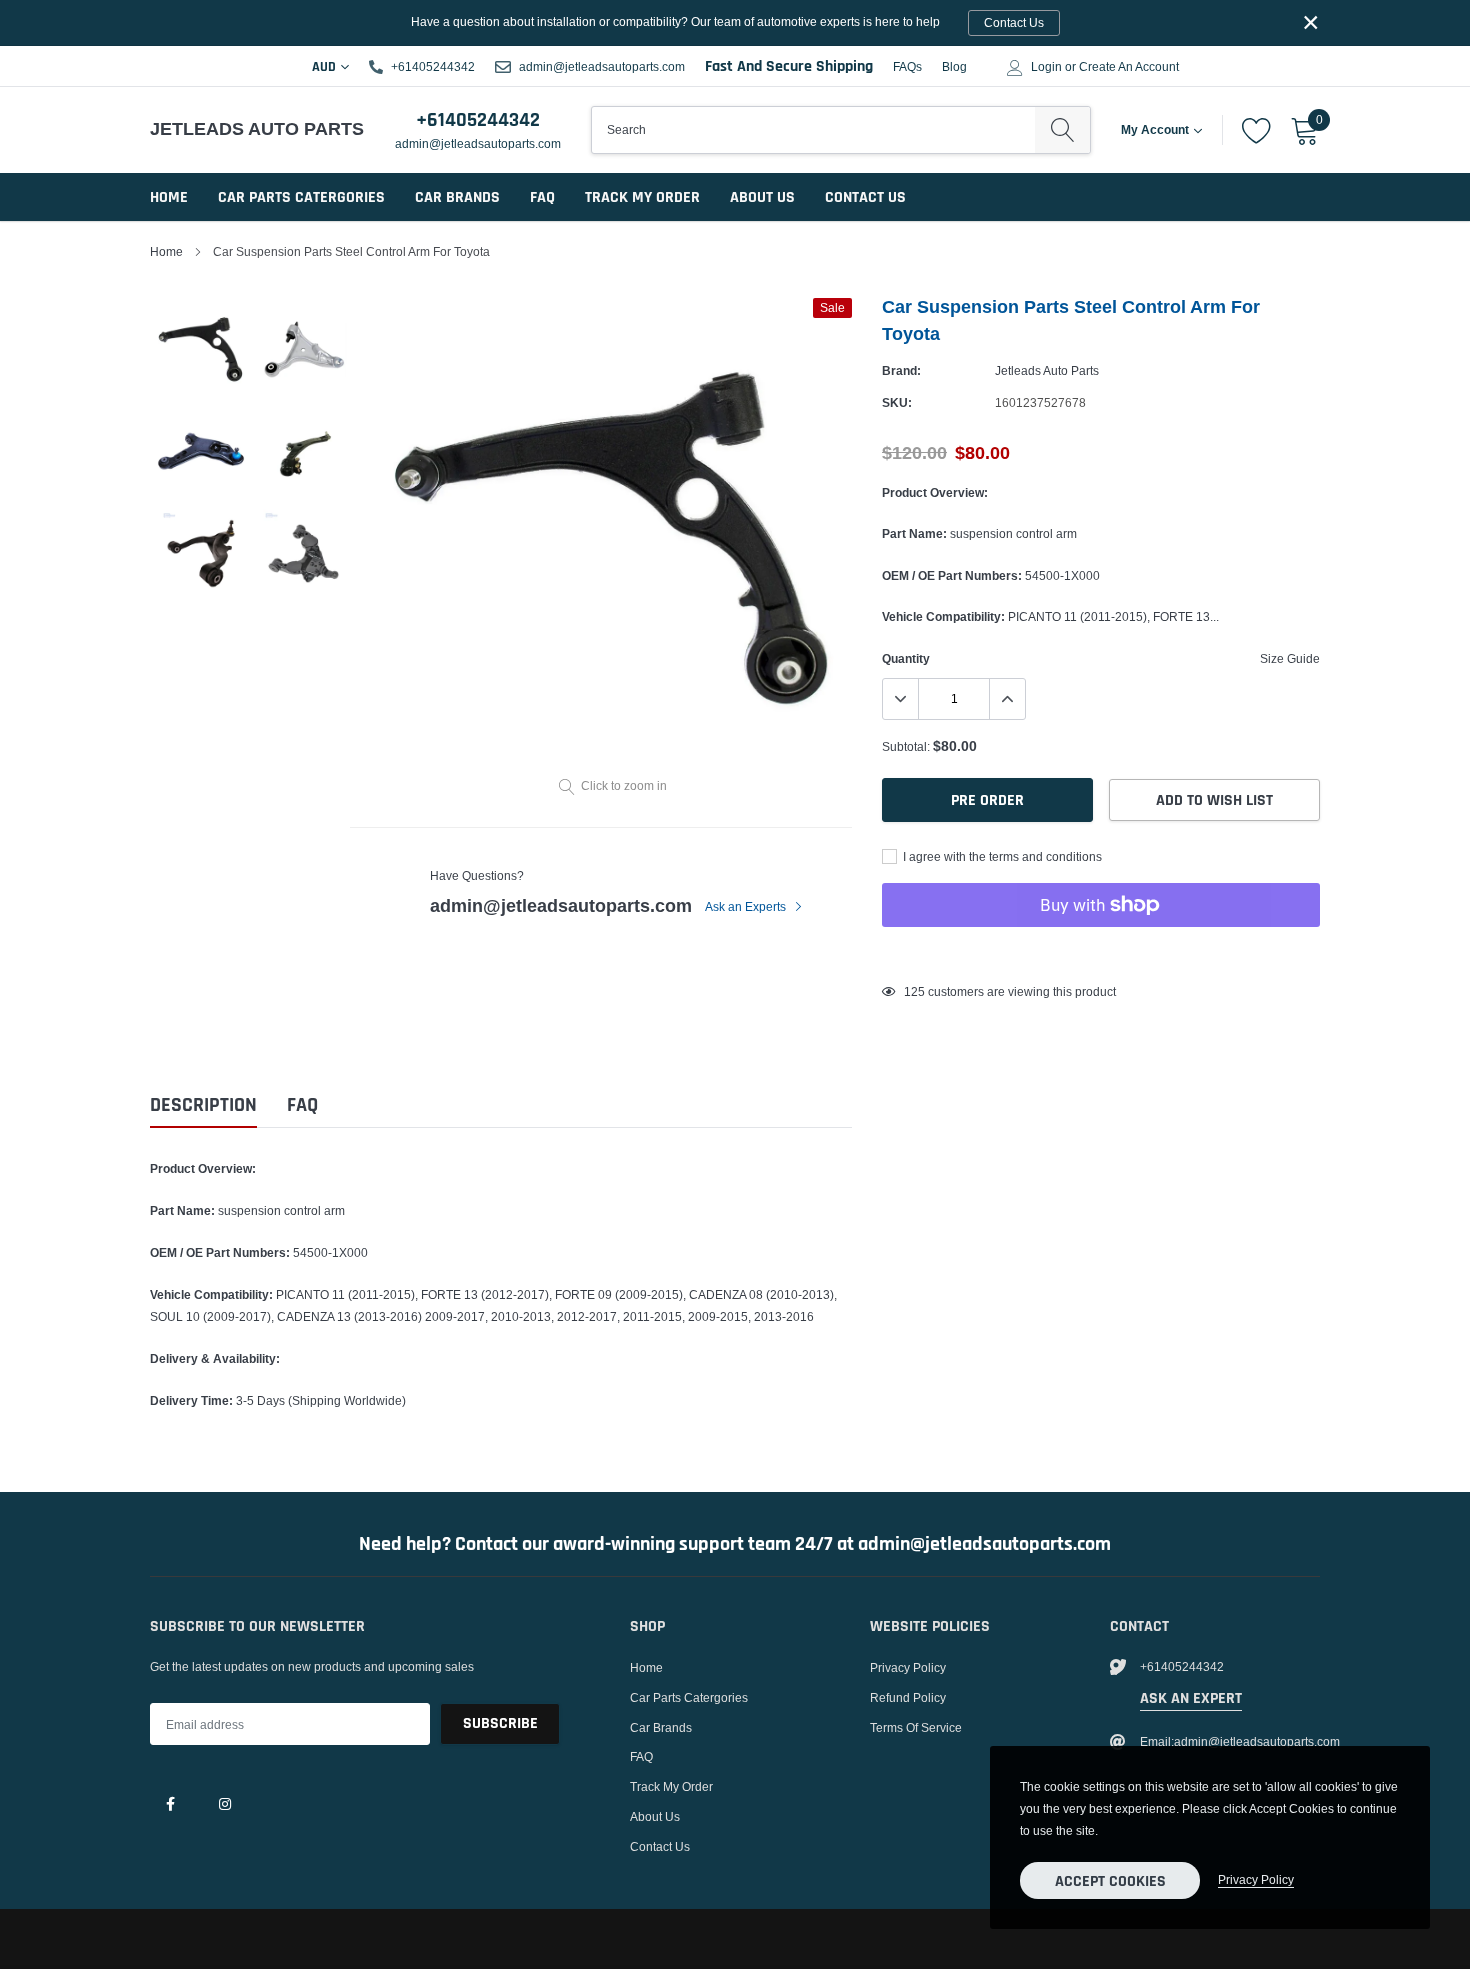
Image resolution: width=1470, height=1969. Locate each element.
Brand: (901, 370)
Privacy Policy (908, 1667)
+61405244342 (433, 66)
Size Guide (1290, 658)
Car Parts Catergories (301, 197)
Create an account (1129, 67)
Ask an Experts (747, 906)
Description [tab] (203, 1105)
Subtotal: (906, 746)
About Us (762, 197)
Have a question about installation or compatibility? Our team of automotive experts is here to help (727, 22)
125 (914, 991)
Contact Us (865, 197)
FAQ (542, 197)
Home (169, 197)
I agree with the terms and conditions (1001, 856)
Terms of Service (916, 1727)
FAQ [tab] (302, 1105)
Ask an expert (1191, 1698)
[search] (1062, 130)
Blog (954, 66)
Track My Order (642, 197)
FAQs (907, 66)
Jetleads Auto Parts (1047, 370)
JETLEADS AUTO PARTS (242, 128)
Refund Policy (908, 1697)
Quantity (906, 658)
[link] (170, 1803)
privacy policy (1256, 1879)
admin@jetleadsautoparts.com (602, 66)
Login (1046, 67)
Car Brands (457, 197)
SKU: (897, 402)
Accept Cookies (1110, 1881)
